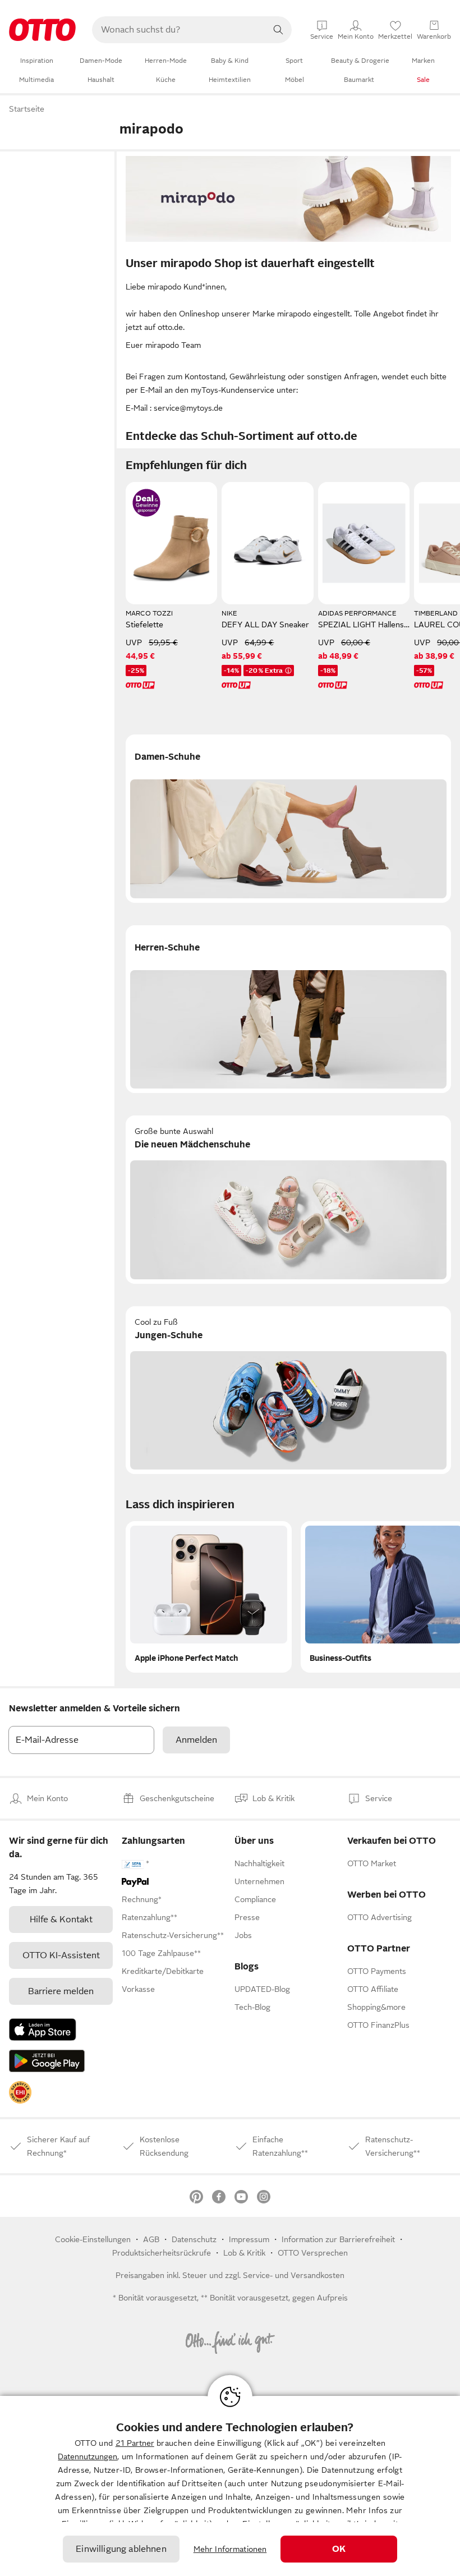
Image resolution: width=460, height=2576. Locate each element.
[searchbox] (178, 30)
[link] (20, 2092)
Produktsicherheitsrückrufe (162, 2253)
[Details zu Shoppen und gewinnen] (146, 503)
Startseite (27, 109)
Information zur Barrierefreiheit (338, 2239)
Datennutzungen (88, 2456)
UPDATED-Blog (262, 1989)
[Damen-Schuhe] (288, 819)
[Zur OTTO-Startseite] (42, 30)
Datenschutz (194, 2239)
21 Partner (135, 2443)
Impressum (249, 2239)
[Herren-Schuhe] (288, 1009)
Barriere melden (61, 1991)
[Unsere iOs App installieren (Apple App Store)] (43, 2029)
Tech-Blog (252, 2007)
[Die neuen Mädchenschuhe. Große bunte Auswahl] (288, 1200)
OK (339, 2549)
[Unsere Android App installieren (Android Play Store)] (47, 2061)
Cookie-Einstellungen (93, 2239)
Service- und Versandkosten (294, 2275)
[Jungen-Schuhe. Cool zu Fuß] (288, 1390)
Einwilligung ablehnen (121, 2549)
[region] (230, 2486)
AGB (151, 2239)
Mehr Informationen (230, 2549)
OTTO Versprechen (313, 2253)
